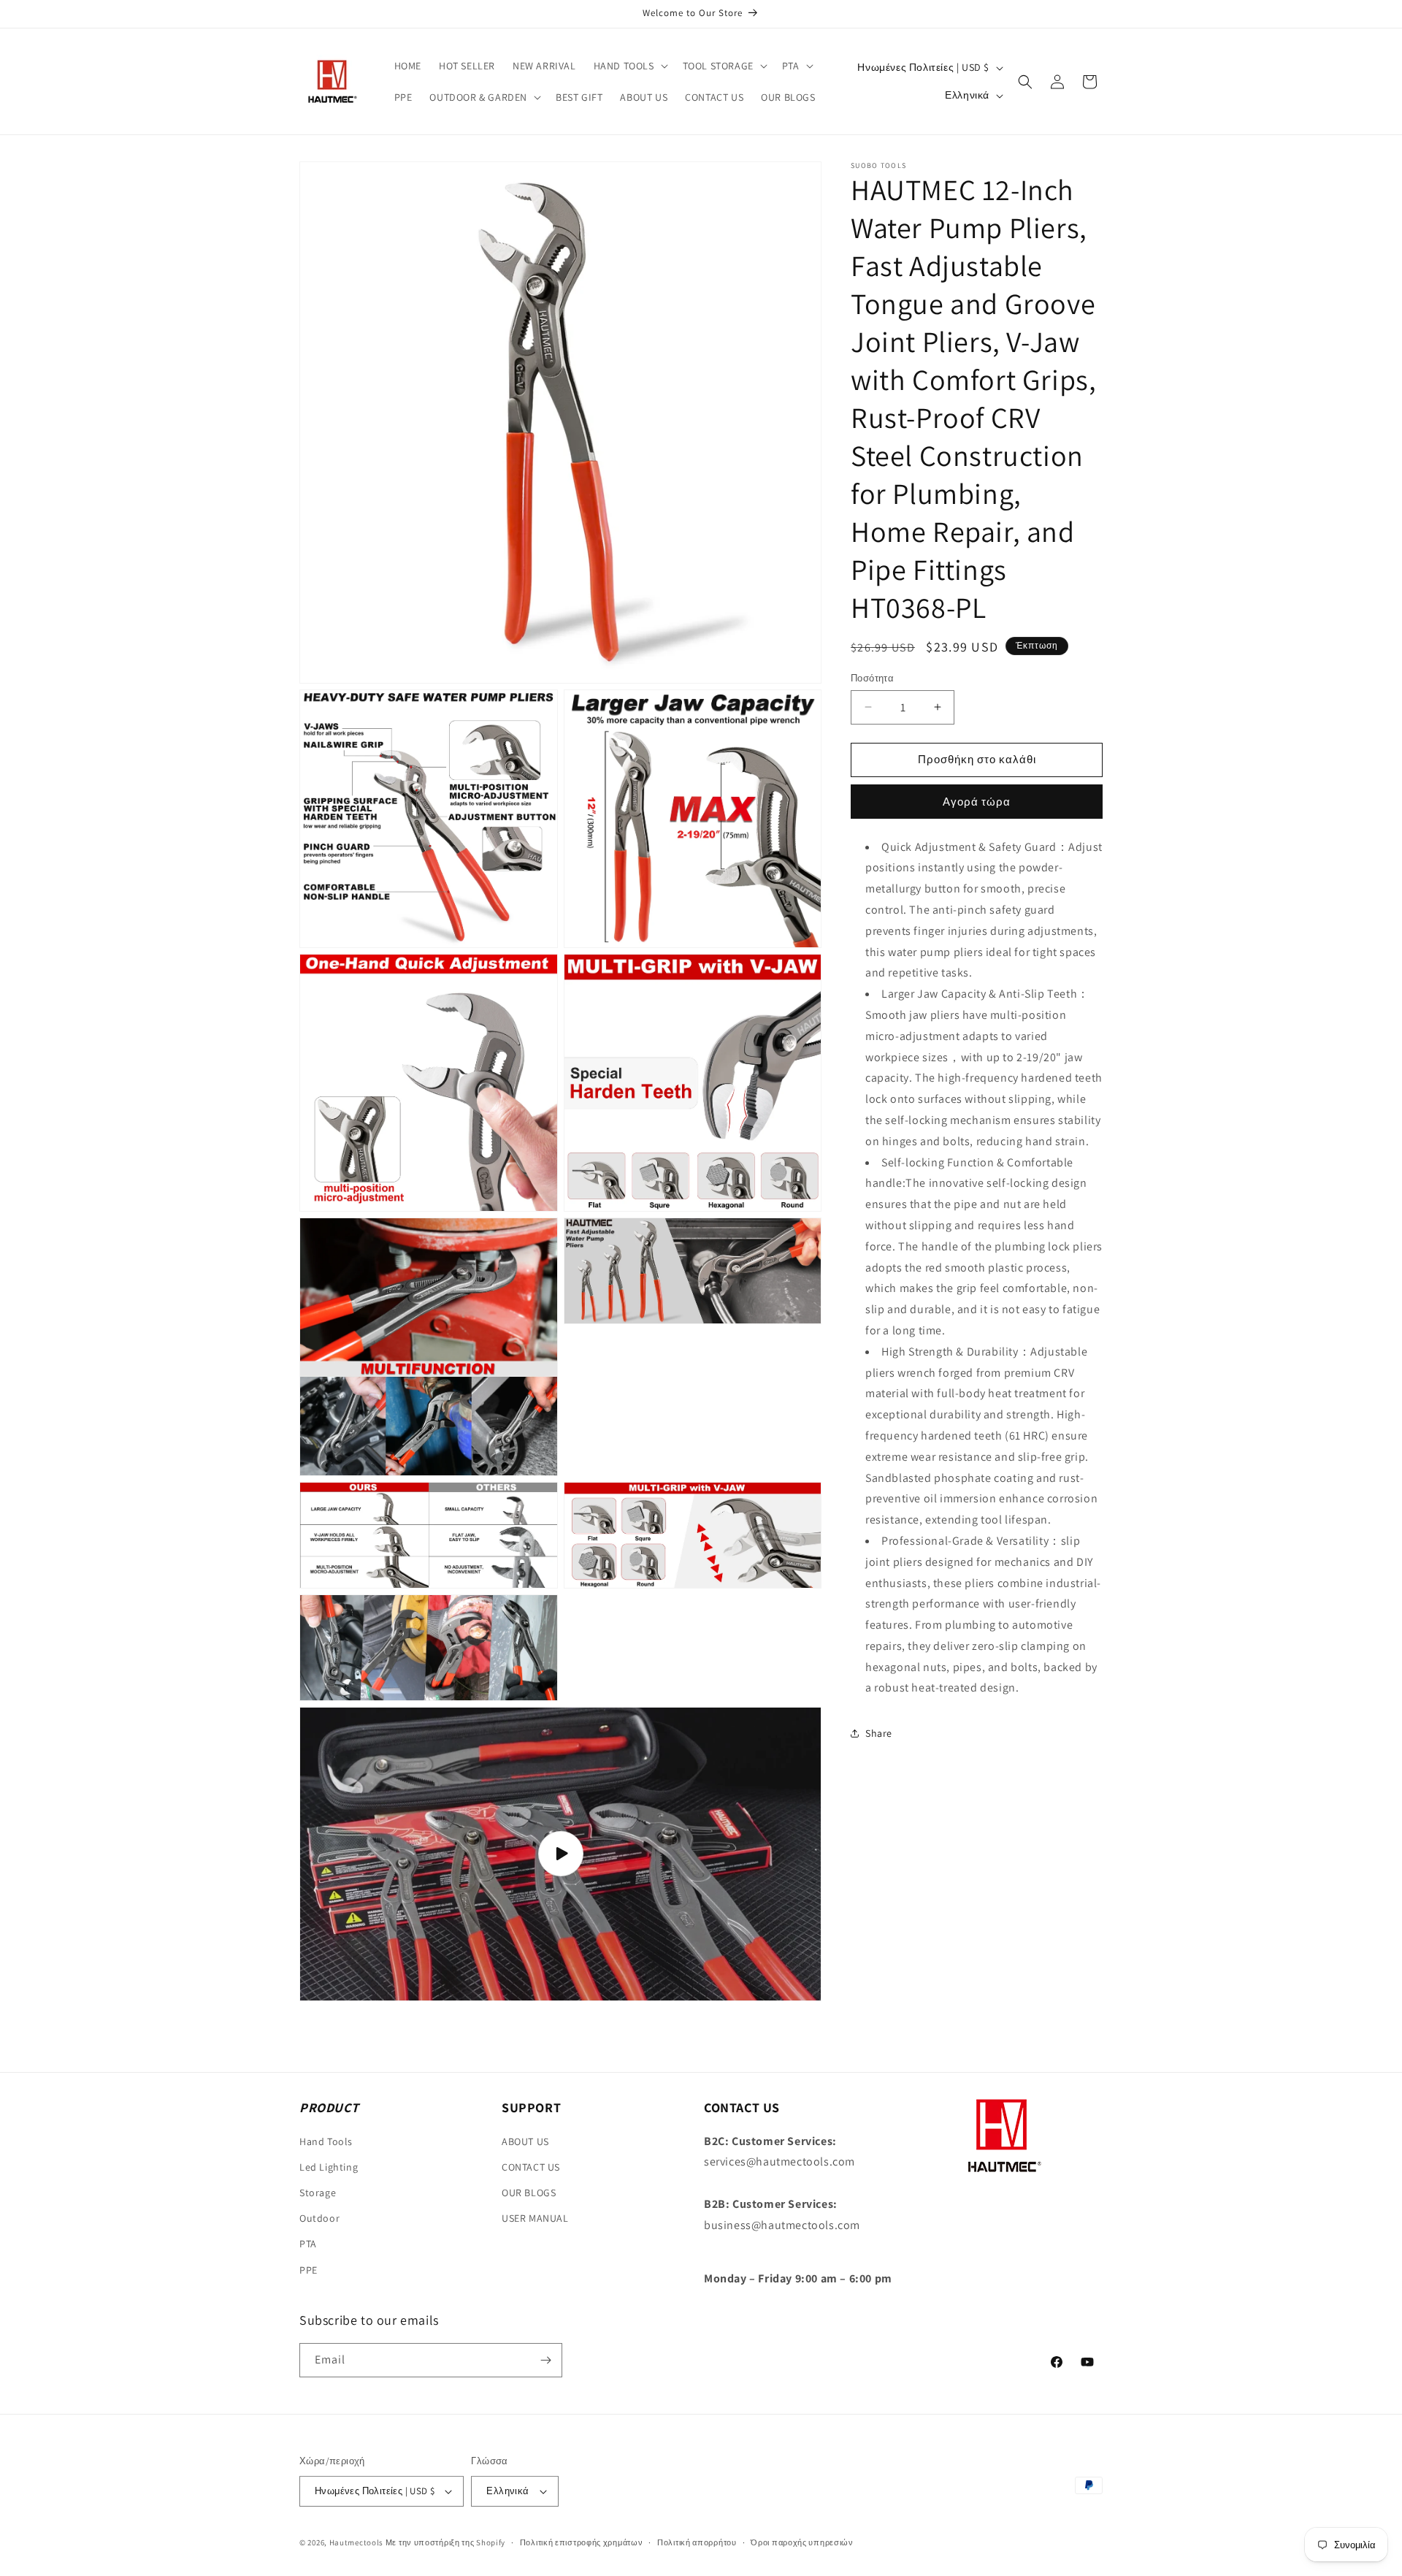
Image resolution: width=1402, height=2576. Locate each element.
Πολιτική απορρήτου (697, 2542)
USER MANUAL (535, 2218)
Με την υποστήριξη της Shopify (445, 2542)
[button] (629, 66)
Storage (318, 2193)
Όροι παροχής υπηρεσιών (802, 2542)
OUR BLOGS (529, 2193)
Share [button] (879, 1733)
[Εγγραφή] (545, 2360)
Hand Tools (326, 2141)
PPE (309, 2269)
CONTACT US (531, 2166)
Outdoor (319, 2218)
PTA (308, 2244)
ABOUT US (525, 2141)
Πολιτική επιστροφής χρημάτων (582, 2542)
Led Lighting (329, 2166)
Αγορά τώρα (977, 802)
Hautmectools (356, 2542)
